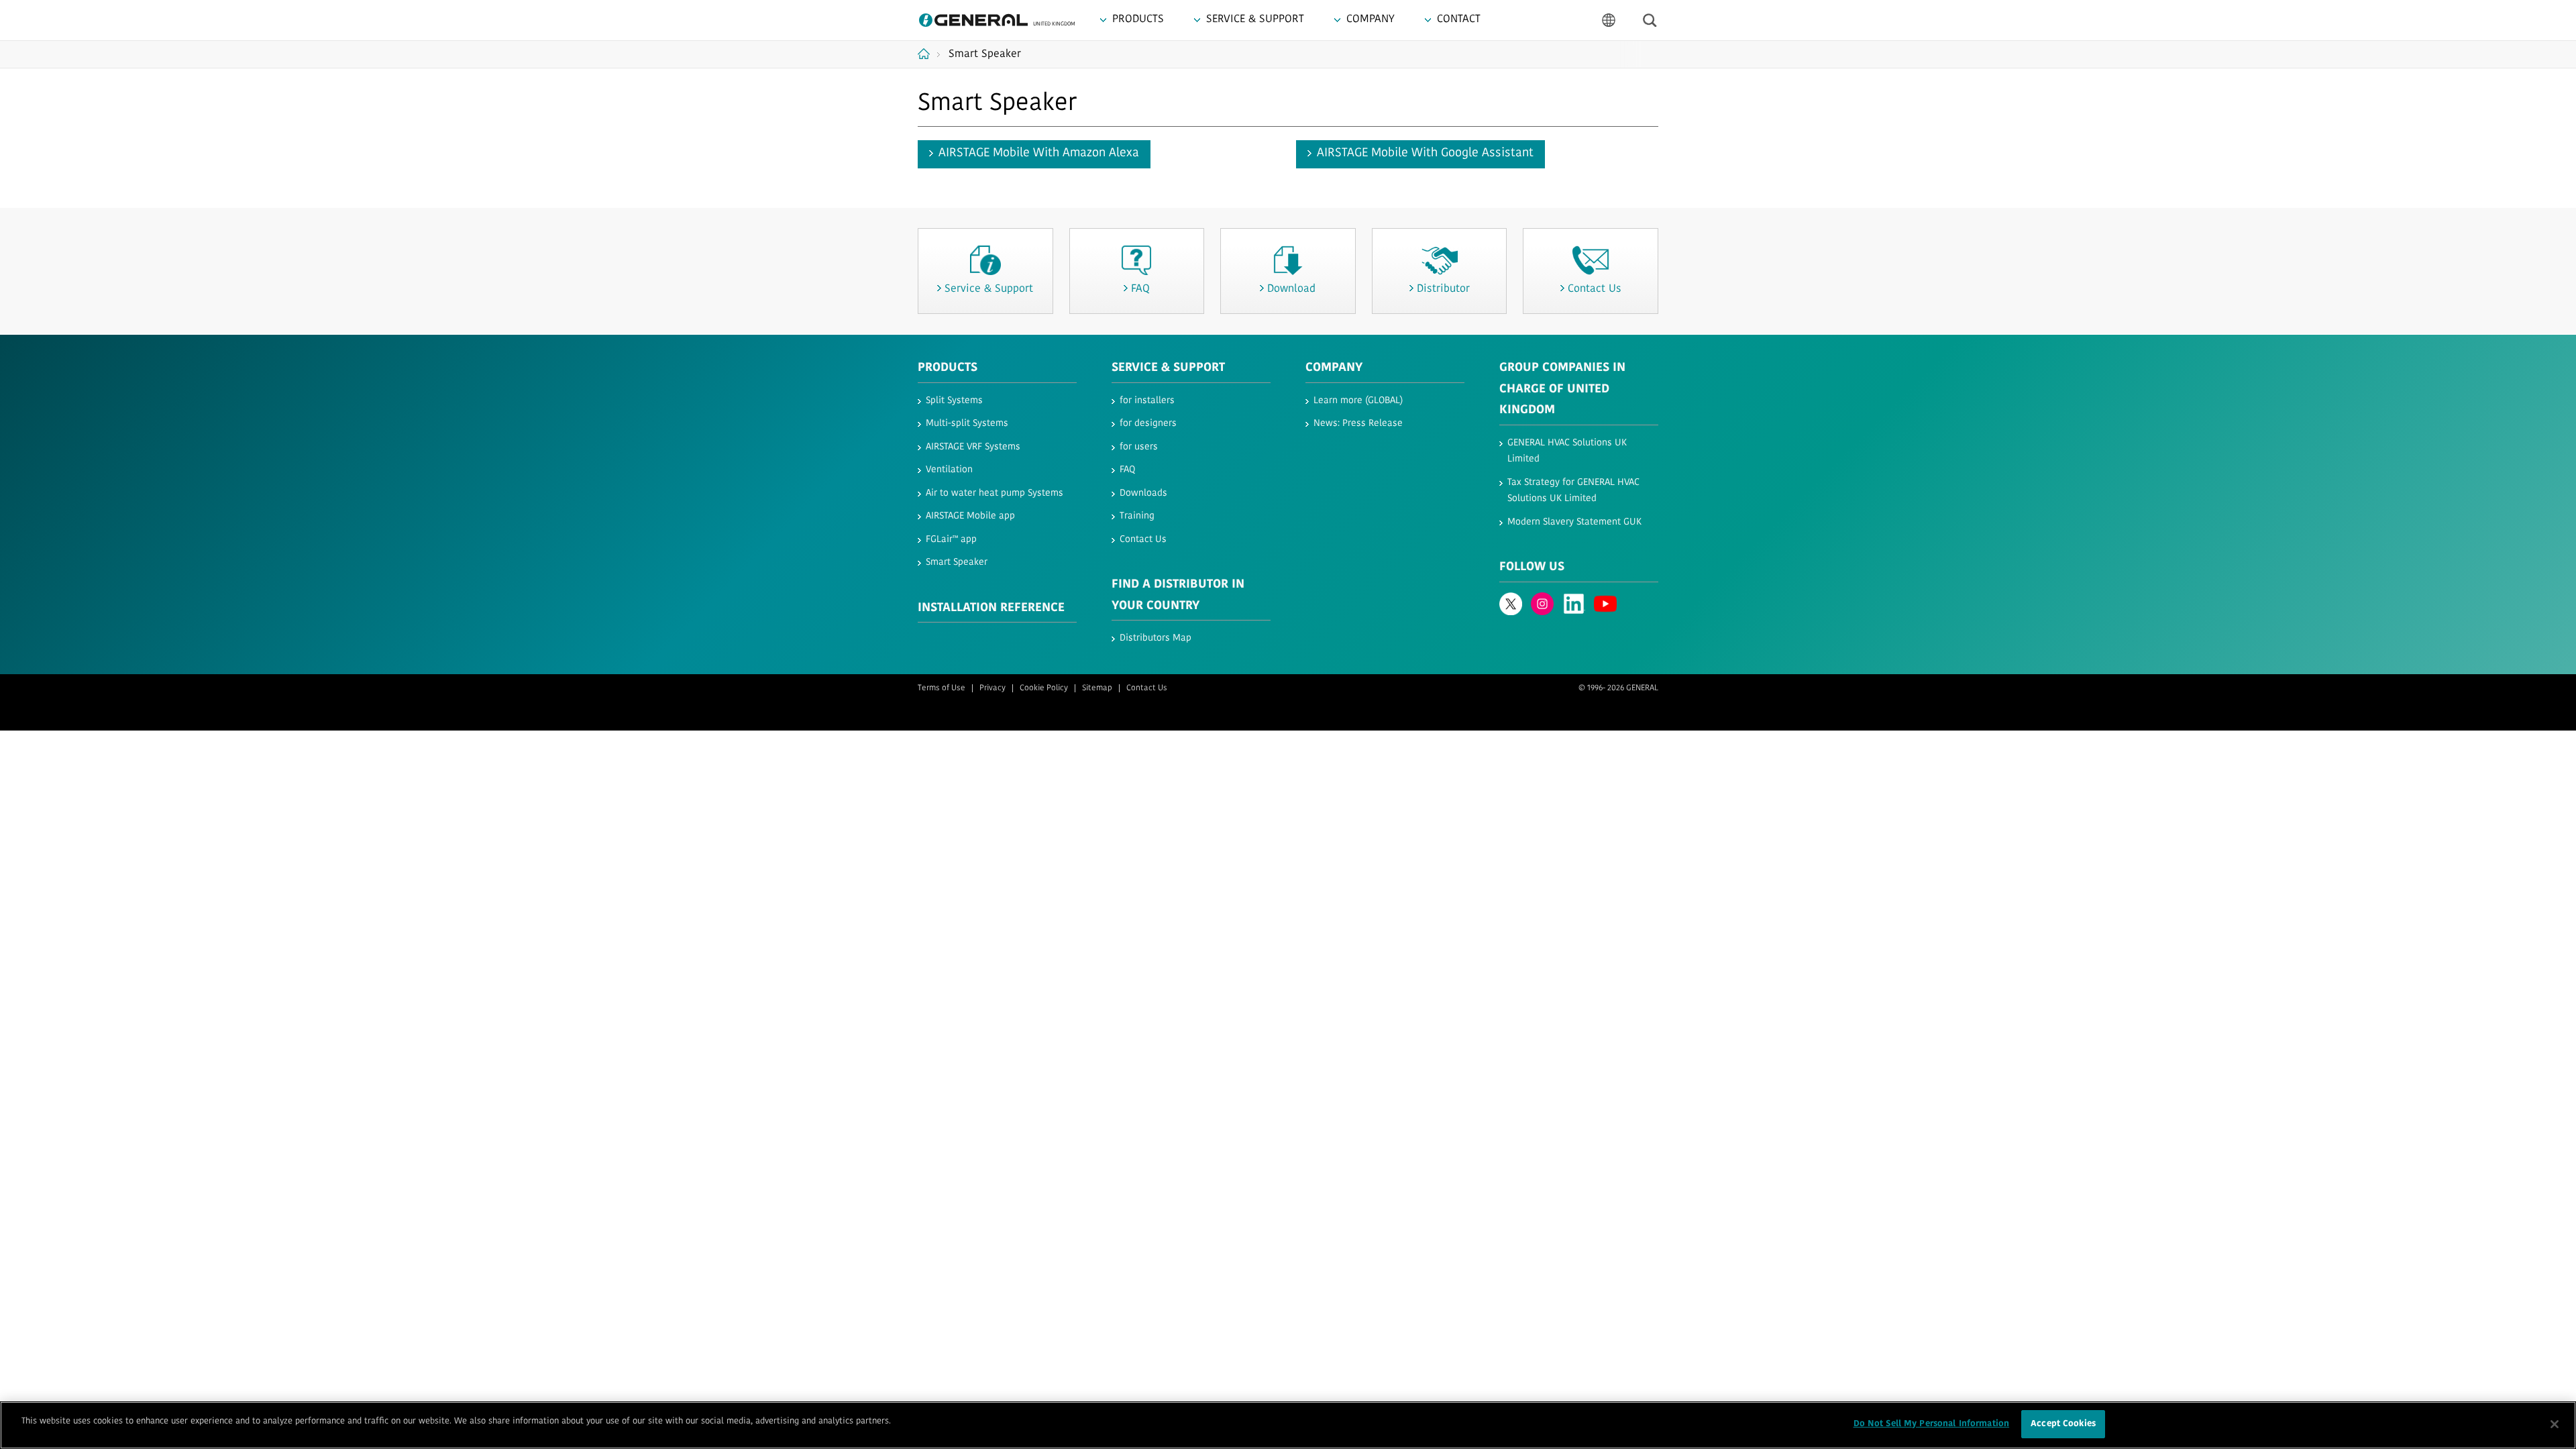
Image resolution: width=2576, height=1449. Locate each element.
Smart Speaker (957, 562)
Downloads (1143, 493)
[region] (1288, 1425)
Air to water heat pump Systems (995, 493)
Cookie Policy (1044, 688)
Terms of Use (942, 688)
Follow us (1532, 568)
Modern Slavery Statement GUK (1574, 522)
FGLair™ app (951, 540)
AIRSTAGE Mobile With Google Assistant (1425, 154)
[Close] (2555, 1424)
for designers (1148, 424)
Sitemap (1097, 688)
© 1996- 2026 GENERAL (1618, 688)
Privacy (992, 688)
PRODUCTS (948, 368)
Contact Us (1143, 540)
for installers (1147, 401)
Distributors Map (1156, 638)
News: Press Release (1358, 424)
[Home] (929, 54)
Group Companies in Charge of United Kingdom (1562, 389)
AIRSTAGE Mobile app (970, 516)
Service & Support (1168, 368)
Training (1137, 516)
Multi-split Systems (967, 424)
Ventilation (949, 470)
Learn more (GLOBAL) (1358, 401)
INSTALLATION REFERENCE (991, 608)
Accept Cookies (2063, 1424)
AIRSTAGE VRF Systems (973, 447)
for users (1139, 447)
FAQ (1127, 470)
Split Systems (954, 401)
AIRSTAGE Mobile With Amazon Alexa (1039, 154)
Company (1334, 368)
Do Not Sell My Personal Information (1932, 1424)
